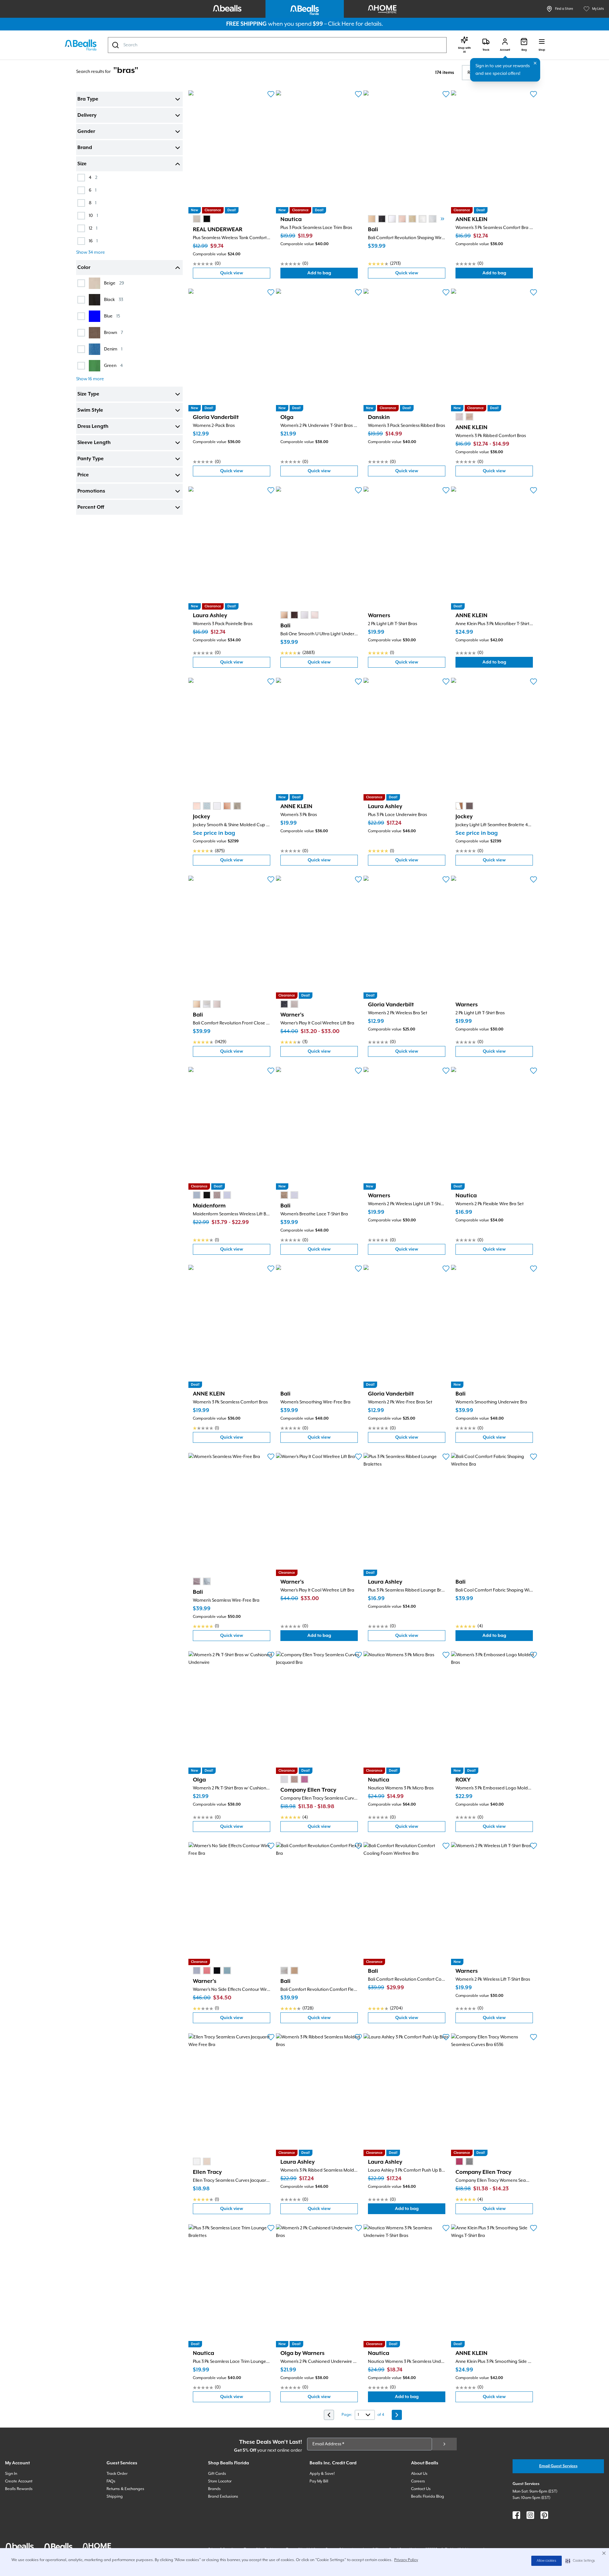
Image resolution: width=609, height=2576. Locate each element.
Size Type (88, 394)
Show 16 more (90, 379)
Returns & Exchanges (125, 2489)
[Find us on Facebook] (516, 2515)
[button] (580, 2561)
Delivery (87, 115)
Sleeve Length (94, 443)
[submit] (444, 2444)
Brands (214, 2489)
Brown (114, 333)
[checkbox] (81, 178)
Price (83, 475)
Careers (418, 2481)
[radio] (197, 219)
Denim (113, 349)
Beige (114, 283)
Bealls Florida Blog (428, 2497)
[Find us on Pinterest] (544, 2515)
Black (114, 300)
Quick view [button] (245, 275)
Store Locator (220, 2481)
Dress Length (93, 427)
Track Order (117, 2474)
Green (113, 366)
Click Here (341, 24)
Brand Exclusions (223, 2497)
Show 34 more (91, 252)
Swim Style (90, 410)
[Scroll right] (442, 219)
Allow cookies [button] (547, 2561)
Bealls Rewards (19, 2489)
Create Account (19, 2481)
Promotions (91, 491)
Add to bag (333, 275)
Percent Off (91, 507)
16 (93, 241)
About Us (419, 2474)
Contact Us (421, 2489)
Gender (86, 132)
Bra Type (88, 99)
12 (93, 228)
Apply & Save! (322, 2474)
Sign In (11, 2474)
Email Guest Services (558, 2466)
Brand (85, 148)
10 (93, 216)
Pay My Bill (319, 2481)
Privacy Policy (406, 2560)
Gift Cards (217, 2474)
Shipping (115, 2497)
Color (84, 268)
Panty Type (91, 459)
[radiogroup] (202, 219)
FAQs (111, 2481)
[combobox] (277, 45)
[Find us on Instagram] (530, 2515)
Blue (112, 316)
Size (82, 164)
